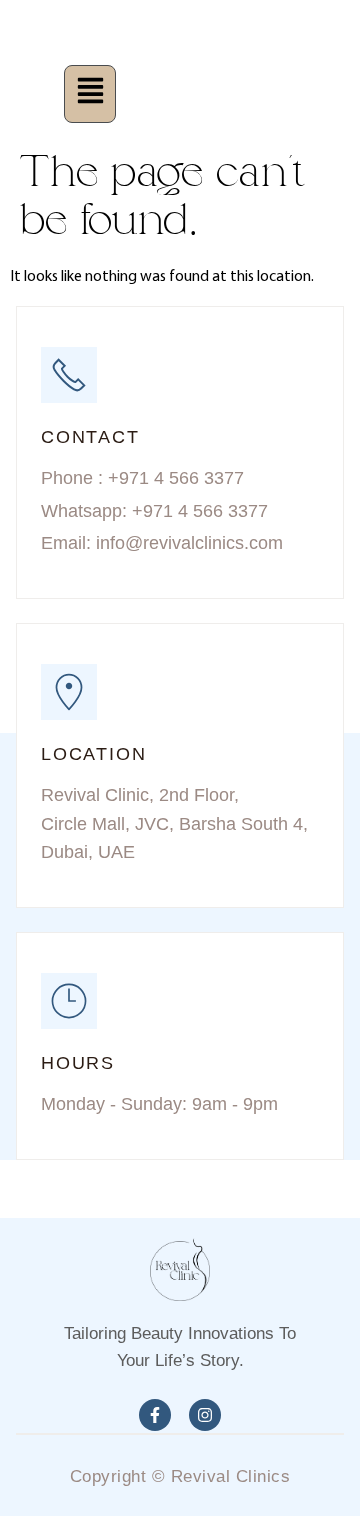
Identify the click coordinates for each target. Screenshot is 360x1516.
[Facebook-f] (155, 1415)
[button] (89, 94)
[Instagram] (205, 1415)
